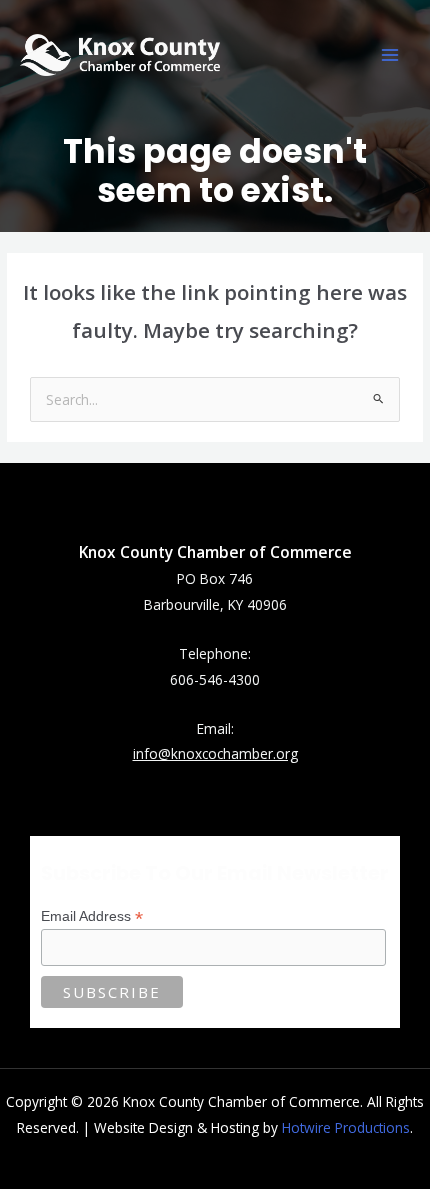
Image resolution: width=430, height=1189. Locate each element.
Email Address (92, 916)
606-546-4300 (215, 679)
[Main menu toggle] (390, 55)
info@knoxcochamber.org (215, 753)
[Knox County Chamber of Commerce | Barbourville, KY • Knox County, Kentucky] (120, 54)
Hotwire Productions (346, 1127)
